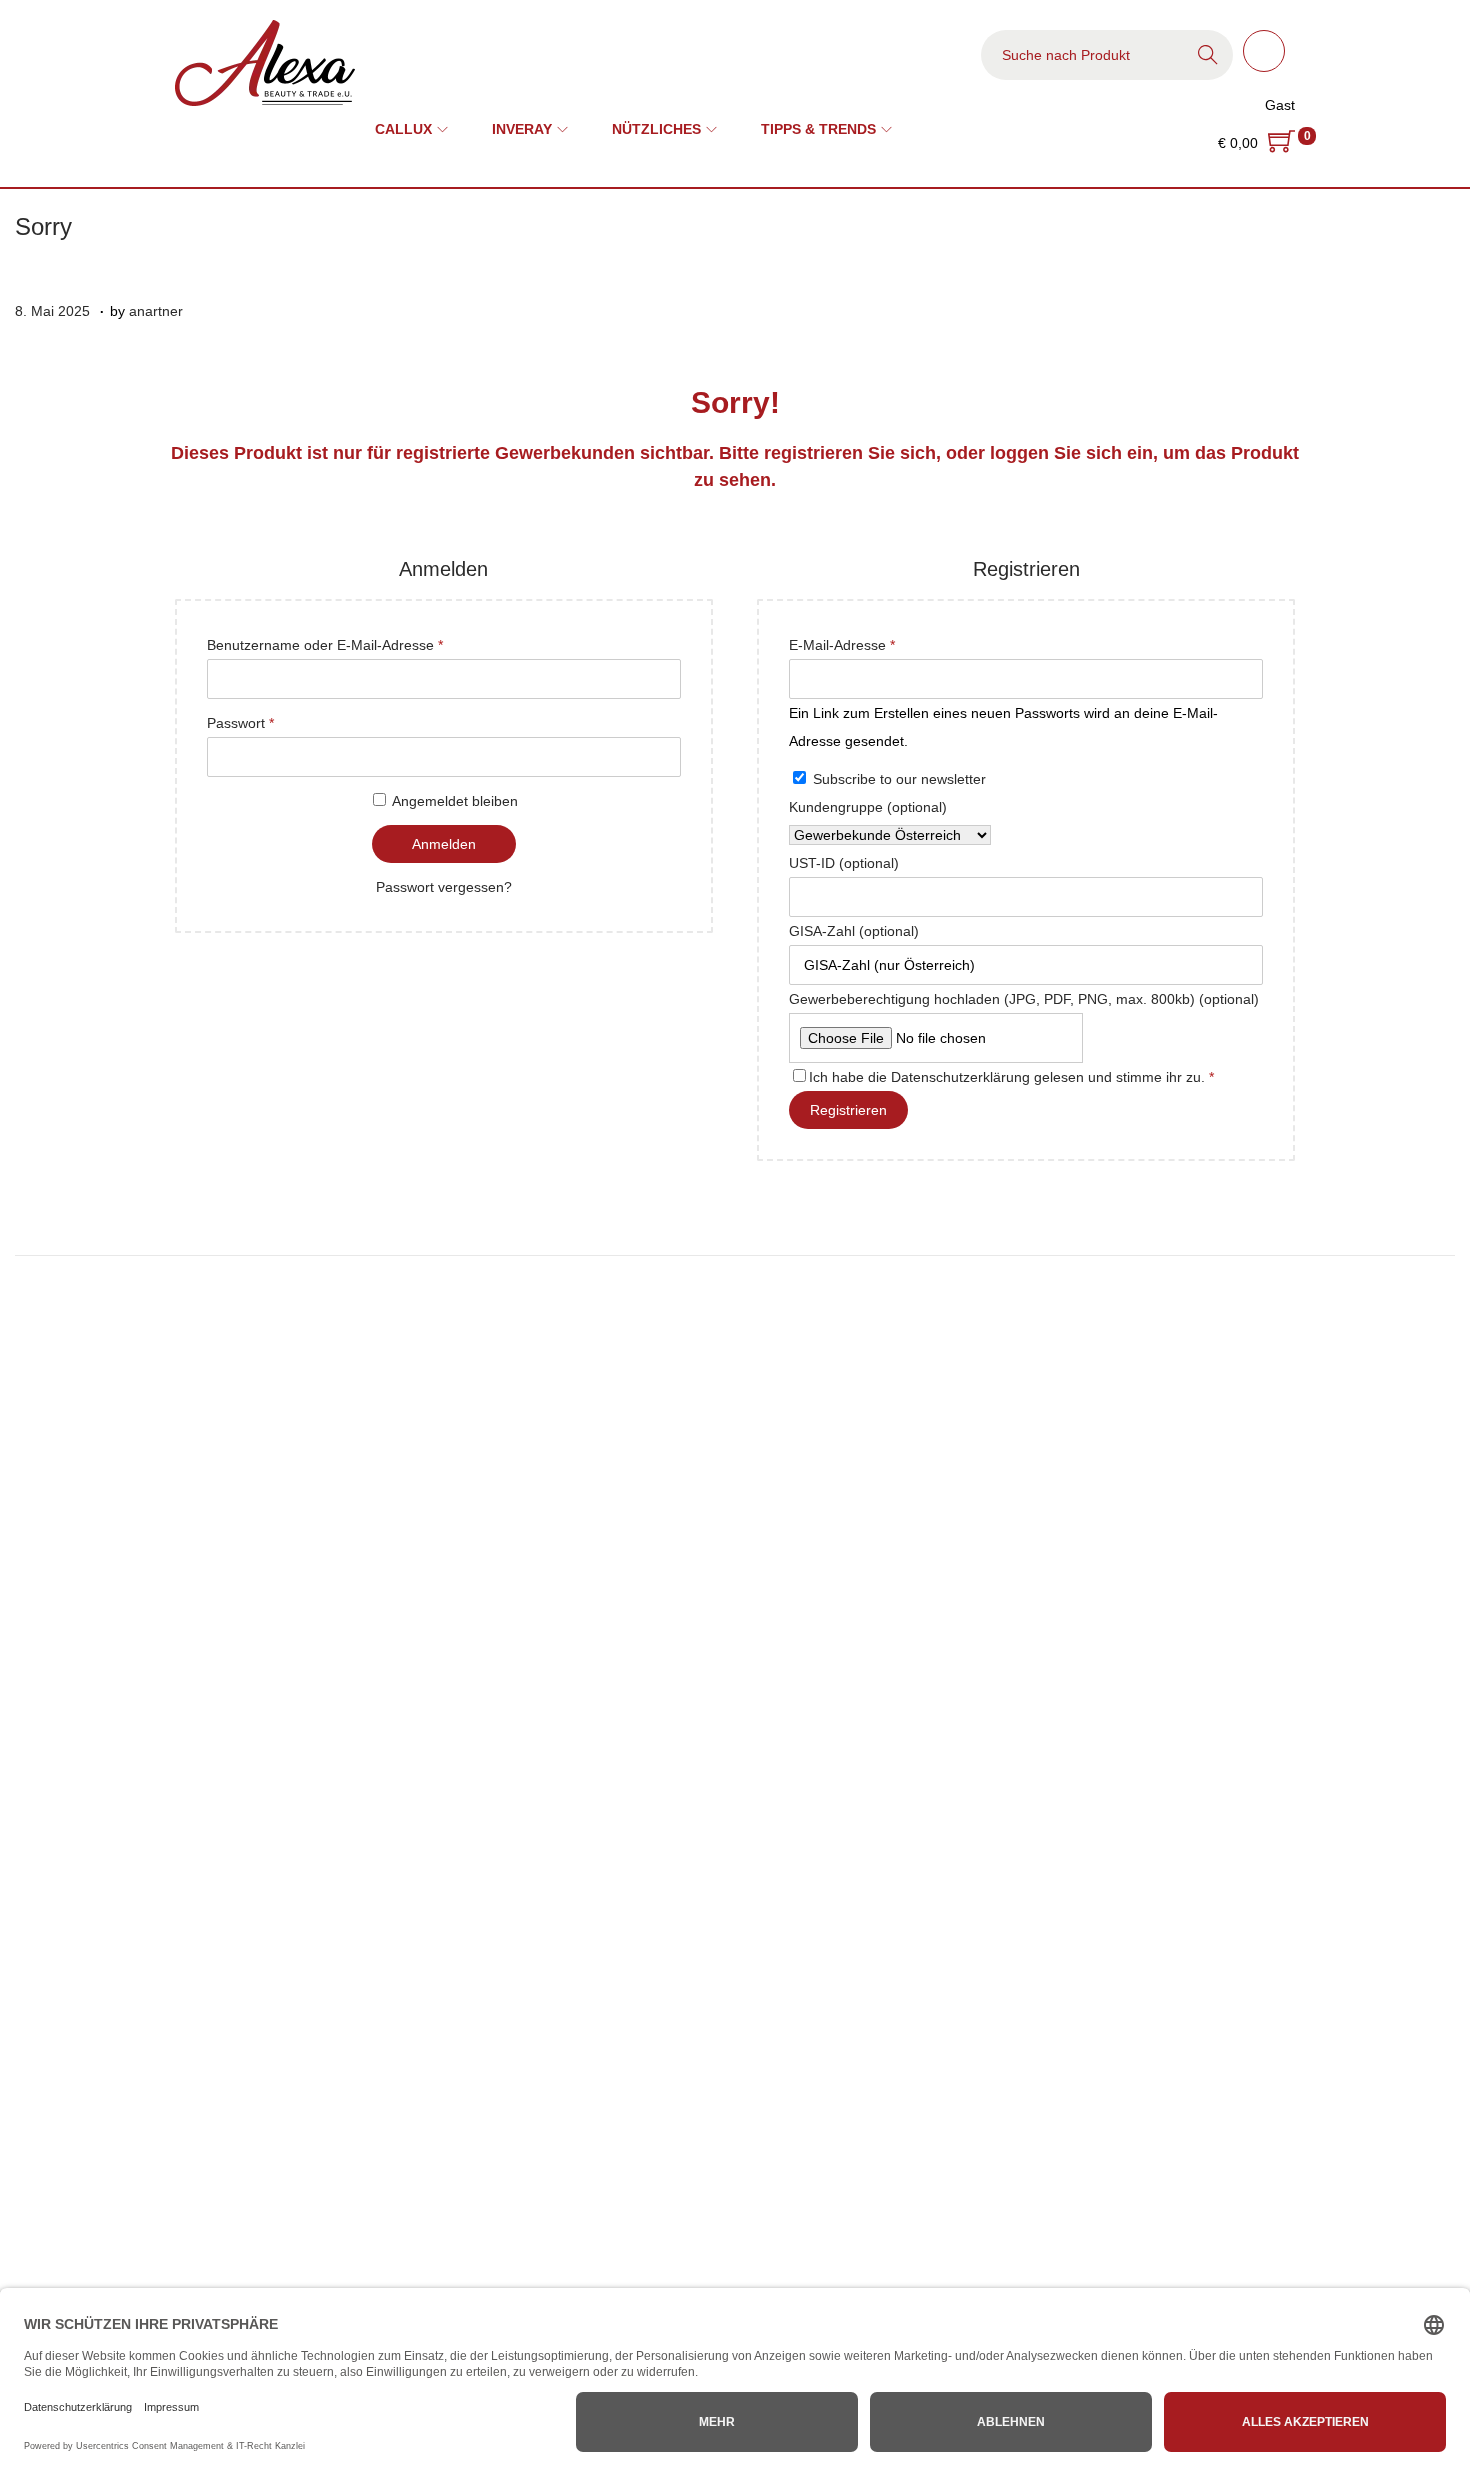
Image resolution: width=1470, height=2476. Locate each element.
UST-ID (844, 863)
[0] (1281, 143)
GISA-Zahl (854, 931)
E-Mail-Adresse (878, 642)
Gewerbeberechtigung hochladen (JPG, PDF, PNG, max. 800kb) (1024, 999)
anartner (156, 311)
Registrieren (848, 1110)
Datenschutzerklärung (960, 1077)
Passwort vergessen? (444, 887)
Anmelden (444, 844)
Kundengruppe (868, 807)
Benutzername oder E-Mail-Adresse (361, 642)
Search (1208, 55)
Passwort (276, 720)
